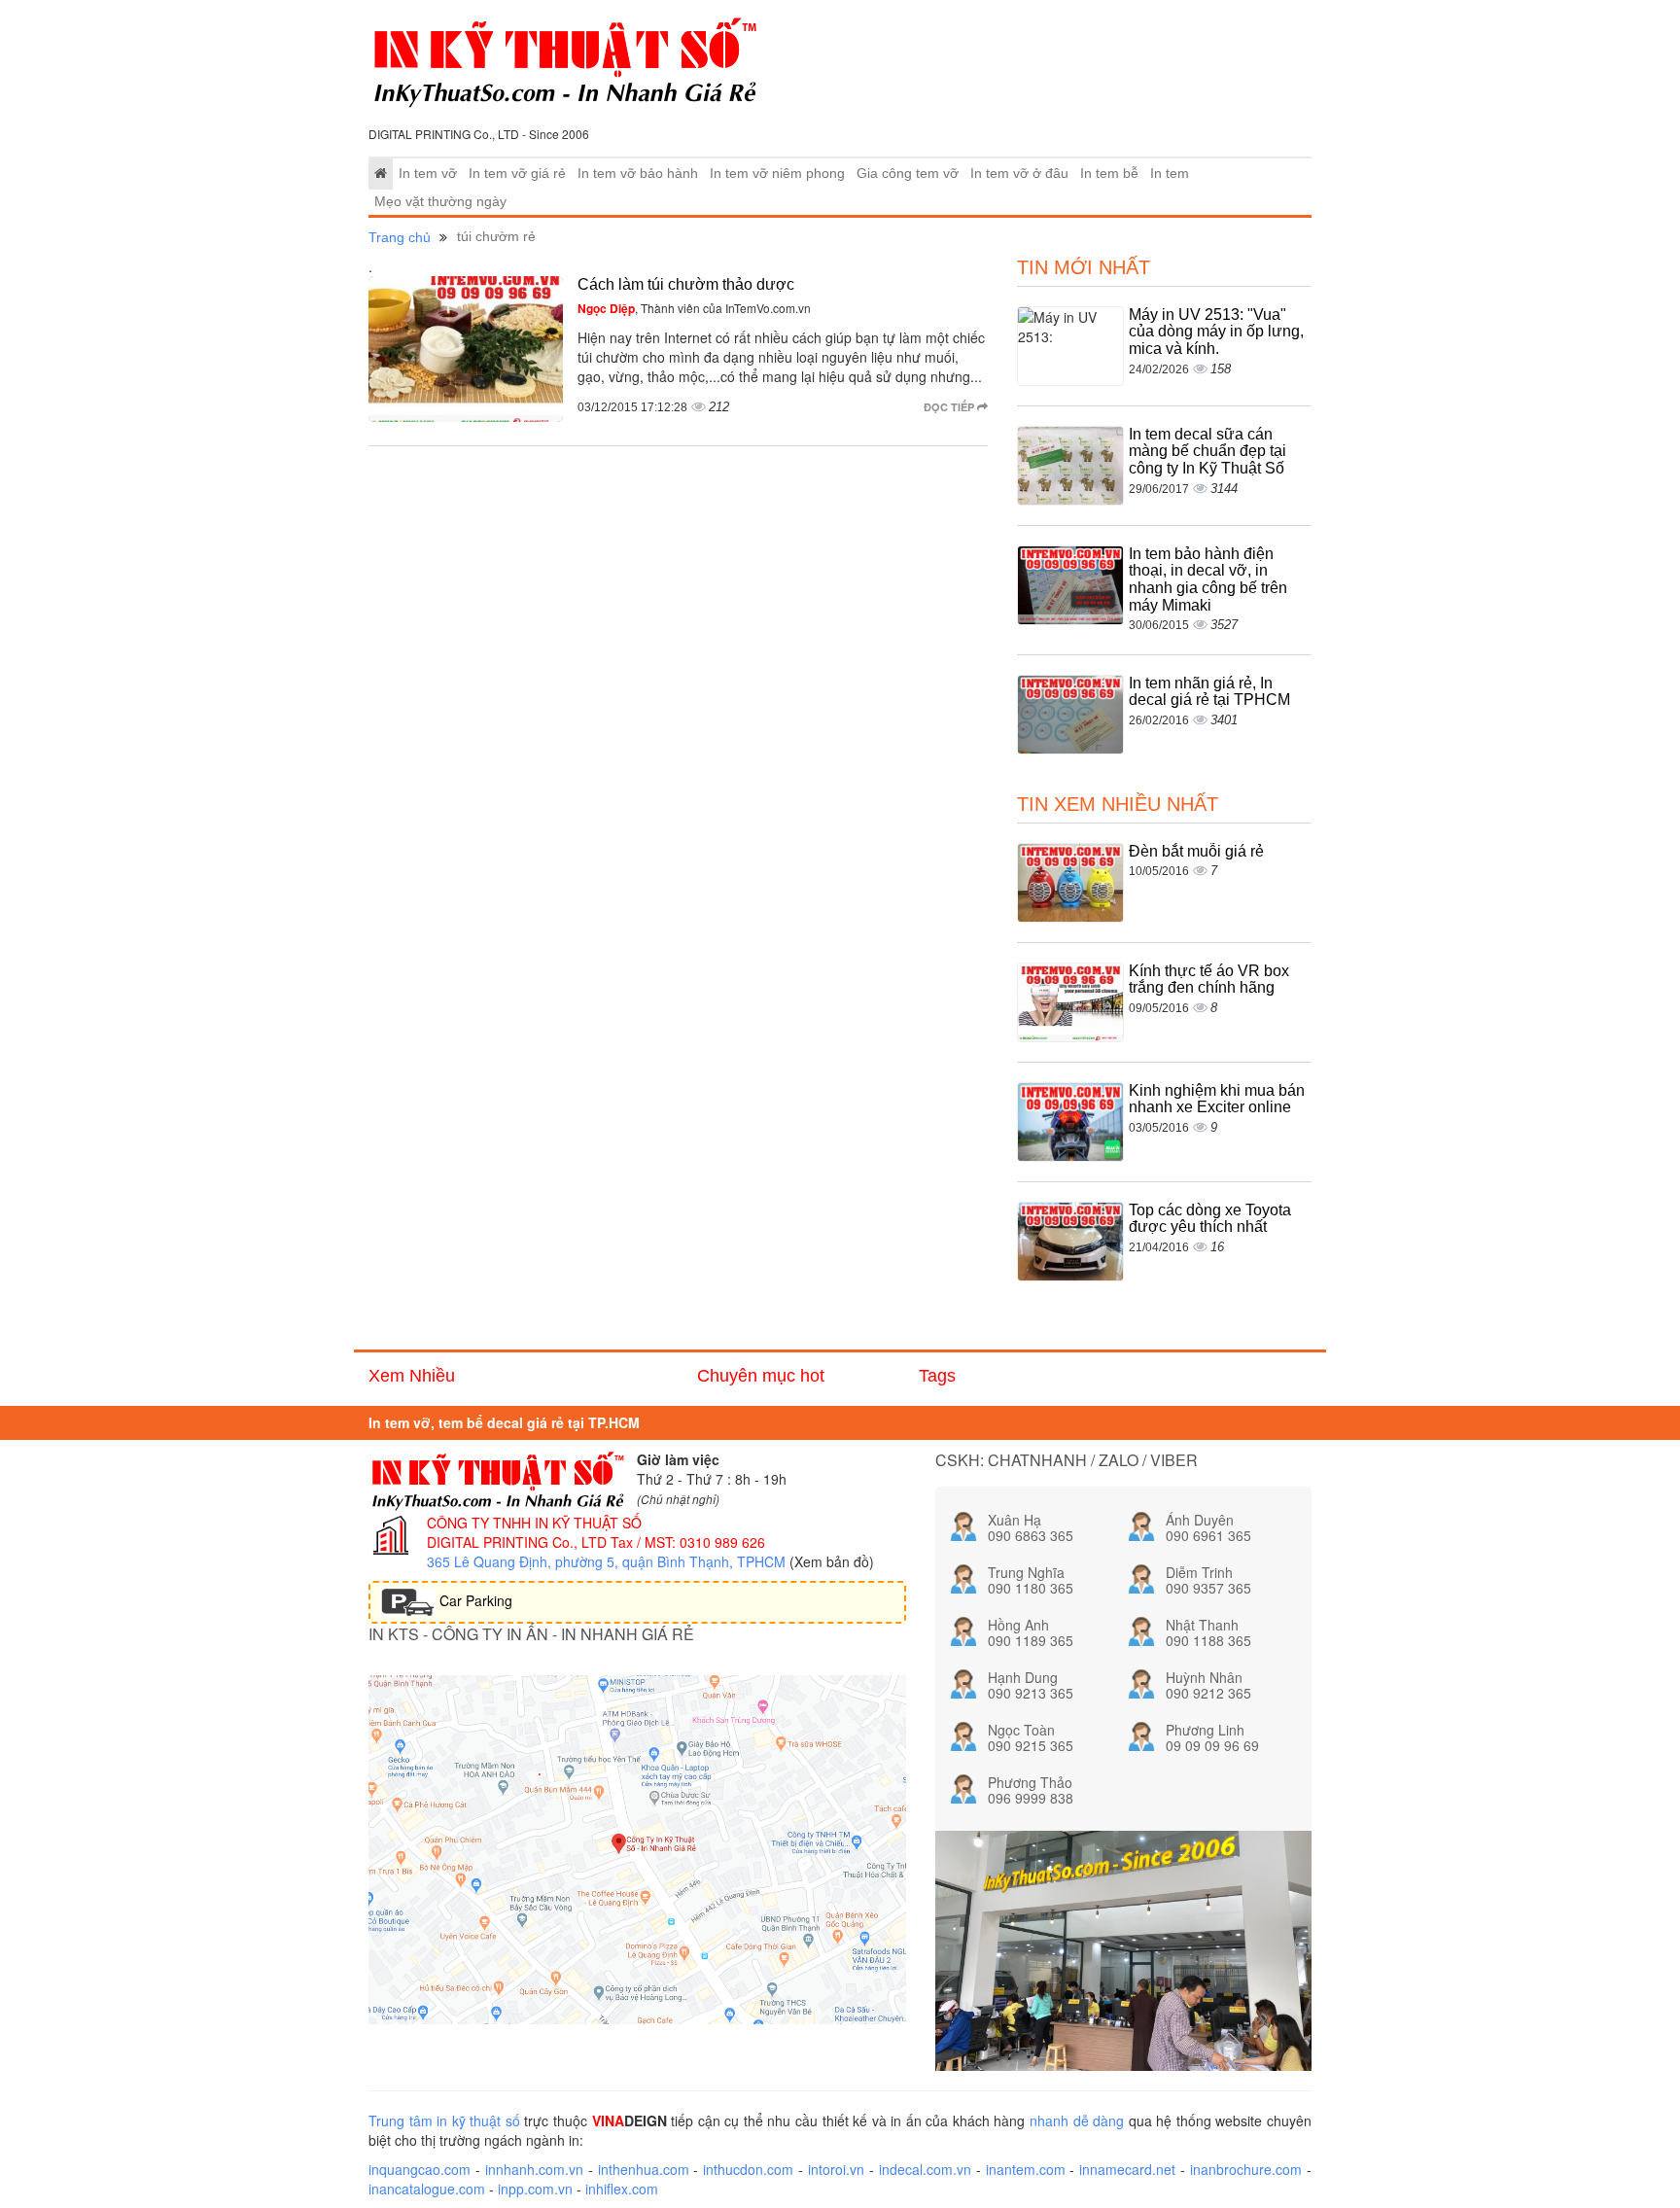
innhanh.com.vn (534, 2169)
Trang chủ (400, 237)
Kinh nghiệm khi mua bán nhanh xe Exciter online (1217, 1099)
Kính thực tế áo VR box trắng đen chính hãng (1209, 980)
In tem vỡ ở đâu (1019, 174)
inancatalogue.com (427, 2189)
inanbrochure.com (1246, 2169)
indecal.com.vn (925, 2169)
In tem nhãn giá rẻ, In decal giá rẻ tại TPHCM (1209, 692)
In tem (1170, 174)
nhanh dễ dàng (1077, 2120)
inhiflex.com (622, 2189)
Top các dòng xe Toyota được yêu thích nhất (1210, 1219)
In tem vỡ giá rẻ (517, 174)
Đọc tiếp (950, 407)
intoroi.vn (836, 2169)
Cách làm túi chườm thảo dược (686, 284)
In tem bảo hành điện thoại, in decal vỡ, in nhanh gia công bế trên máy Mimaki (1208, 579)
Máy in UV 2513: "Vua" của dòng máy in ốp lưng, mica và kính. (1216, 332)
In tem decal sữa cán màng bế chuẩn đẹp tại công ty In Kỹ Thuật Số (1207, 451)
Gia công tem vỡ (908, 174)
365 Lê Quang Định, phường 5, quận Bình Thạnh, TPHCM (606, 1561)
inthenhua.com (644, 2169)
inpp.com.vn (535, 2189)
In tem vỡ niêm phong (777, 174)
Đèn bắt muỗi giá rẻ (1196, 851)
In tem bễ (1109, 174)
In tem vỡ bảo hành (638, 174)
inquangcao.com (420, 2169)
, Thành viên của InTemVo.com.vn (694, 308)
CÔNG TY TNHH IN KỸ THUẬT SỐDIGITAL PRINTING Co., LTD (534, 1532)
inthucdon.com (748, 2169)
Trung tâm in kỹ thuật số (444, 2120)
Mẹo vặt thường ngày (440, 202)
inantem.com (1026, 2169)
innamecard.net (1127, 2169)
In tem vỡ (428, 174)
